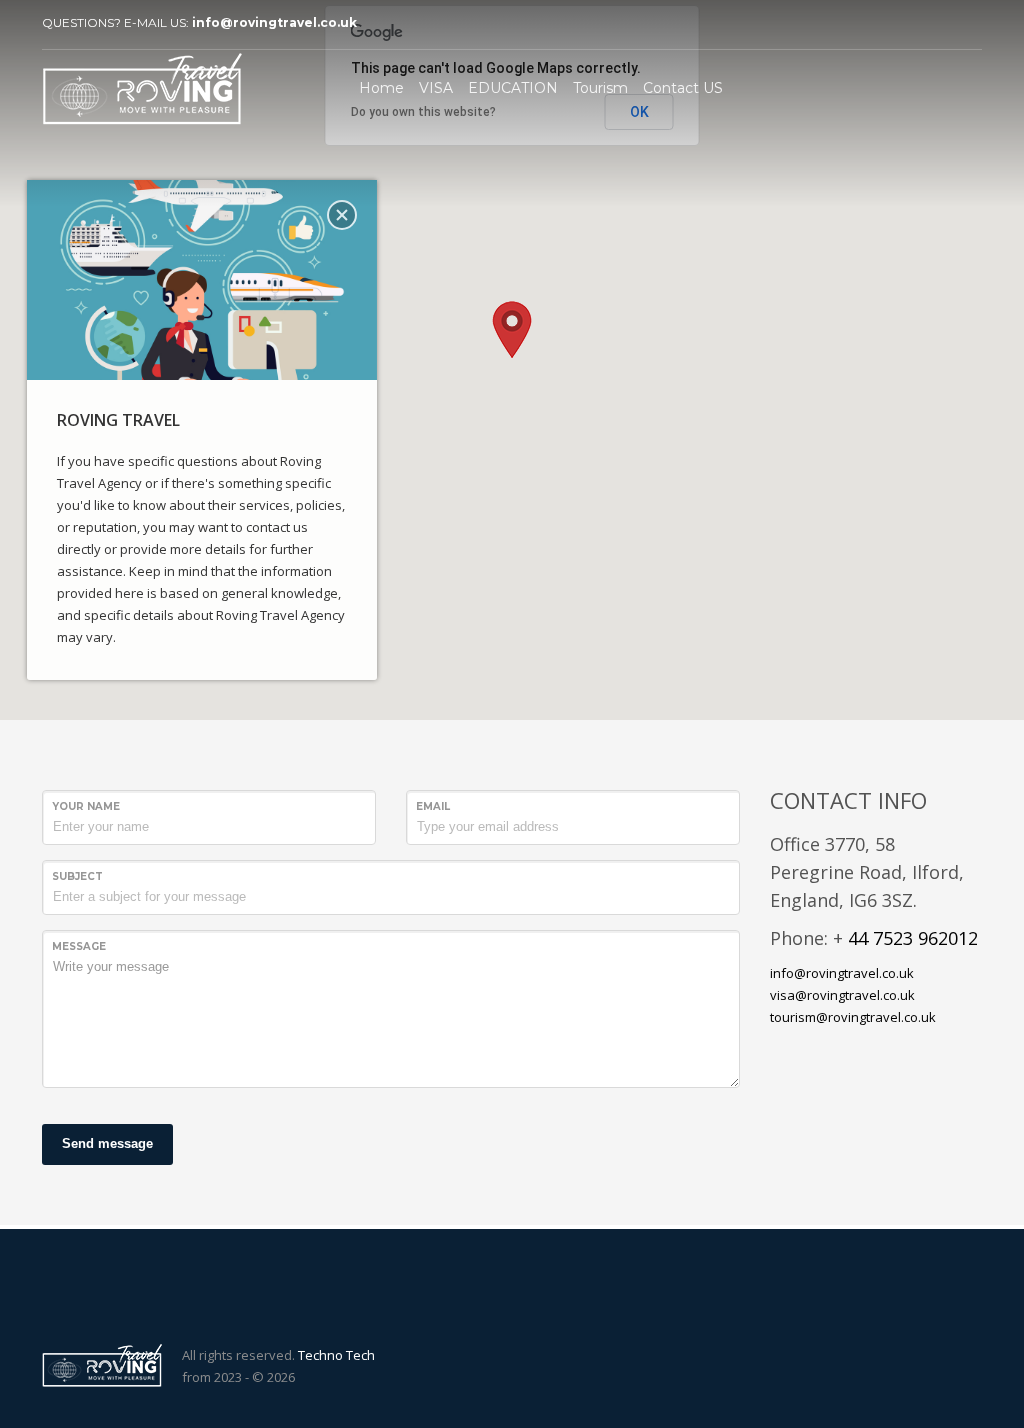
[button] (512, 330)
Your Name (86, 806)
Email (433, 806)
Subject (77, 876)
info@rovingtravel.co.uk (274, 22)
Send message (107, 1143)
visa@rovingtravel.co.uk (842, 995)
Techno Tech (336, 1355)
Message (79, 946)
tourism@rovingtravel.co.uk (853, 1017)
